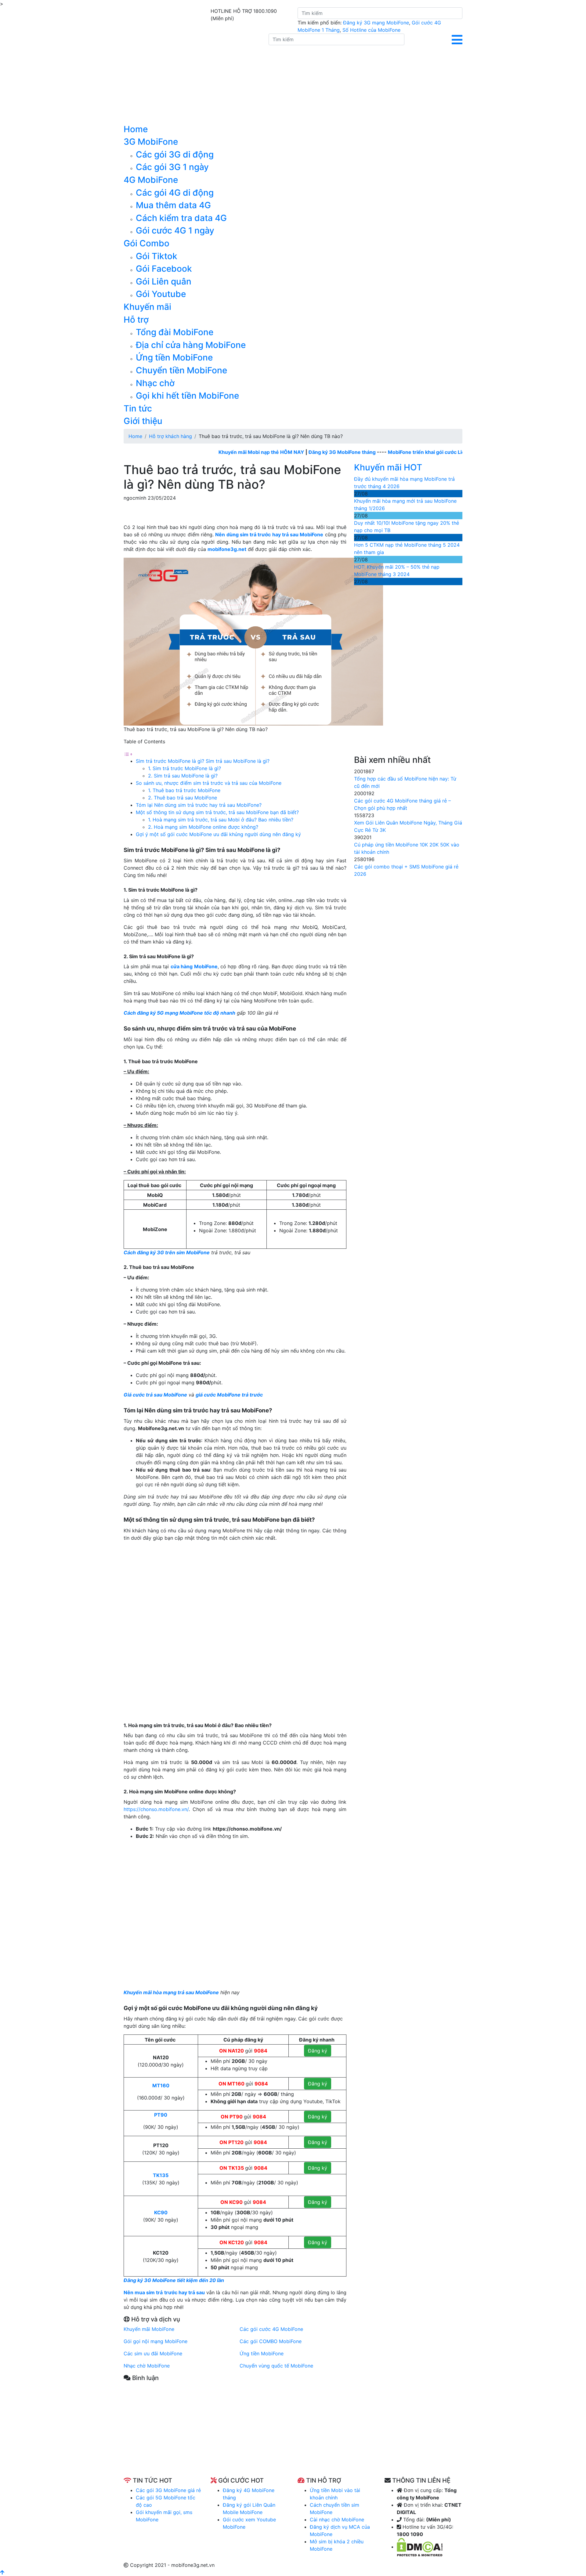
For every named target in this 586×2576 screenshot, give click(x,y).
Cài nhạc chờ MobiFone (337, 2520)
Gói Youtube (161, 294)
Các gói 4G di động (175, 193)
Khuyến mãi (147, 307)
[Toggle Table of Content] (128, 754)
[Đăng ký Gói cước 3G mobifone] (192, 78)
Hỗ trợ (136, 320)
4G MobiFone (151, 180)
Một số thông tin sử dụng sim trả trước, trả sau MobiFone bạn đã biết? (217, 812)
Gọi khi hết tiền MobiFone (187, 396)
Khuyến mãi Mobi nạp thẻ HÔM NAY (214, 452)
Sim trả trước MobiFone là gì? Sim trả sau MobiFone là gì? (203, 761)
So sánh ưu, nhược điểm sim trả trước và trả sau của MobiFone (209, 783)
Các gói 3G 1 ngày (172, 167)
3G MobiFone (151, 142)
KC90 (161, 2212)
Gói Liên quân (164, 281)
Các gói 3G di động (175, 154)
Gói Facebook (164, 269)
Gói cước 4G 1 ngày (175, 230)
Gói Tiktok (157, 256)
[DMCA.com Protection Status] (420, 2547)
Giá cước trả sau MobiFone (155, 1395)
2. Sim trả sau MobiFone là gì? (183, 776)
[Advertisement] (235, 2434)
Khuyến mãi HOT (388, 467)
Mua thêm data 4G (173, 205)
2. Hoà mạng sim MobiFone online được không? (203, 827)
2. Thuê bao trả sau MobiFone (183, 798)
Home (136, 129)
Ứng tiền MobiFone (174, 357)
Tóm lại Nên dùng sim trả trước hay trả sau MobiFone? (199, 805)
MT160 (161, 2085)
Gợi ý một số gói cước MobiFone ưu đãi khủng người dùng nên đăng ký (218, 834)
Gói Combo (146, 243)
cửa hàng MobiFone (194, 966)
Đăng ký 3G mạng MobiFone (376, 23)
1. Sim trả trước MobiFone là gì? (185, 768)
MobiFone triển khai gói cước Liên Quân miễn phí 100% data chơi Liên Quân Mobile (438, 452)
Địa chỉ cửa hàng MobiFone (191, 345)
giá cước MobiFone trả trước (229, 1395)
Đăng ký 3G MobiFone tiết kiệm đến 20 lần (174, 2280)
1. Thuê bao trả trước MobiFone (185, 790)
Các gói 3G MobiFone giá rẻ (168, 2490)
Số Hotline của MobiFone (371, 30)
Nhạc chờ (155, 383)
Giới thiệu (143, 421)
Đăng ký (318, 2051)
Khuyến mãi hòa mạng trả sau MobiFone (171, 1992)
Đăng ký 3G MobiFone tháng (295, 452)
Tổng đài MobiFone (175, 332)
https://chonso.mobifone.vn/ (156, 1809)
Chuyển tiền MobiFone (181, 370)
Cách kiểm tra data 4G (181, 218)
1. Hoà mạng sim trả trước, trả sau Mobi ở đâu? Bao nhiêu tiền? (221, 820)
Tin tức (138, 408)
